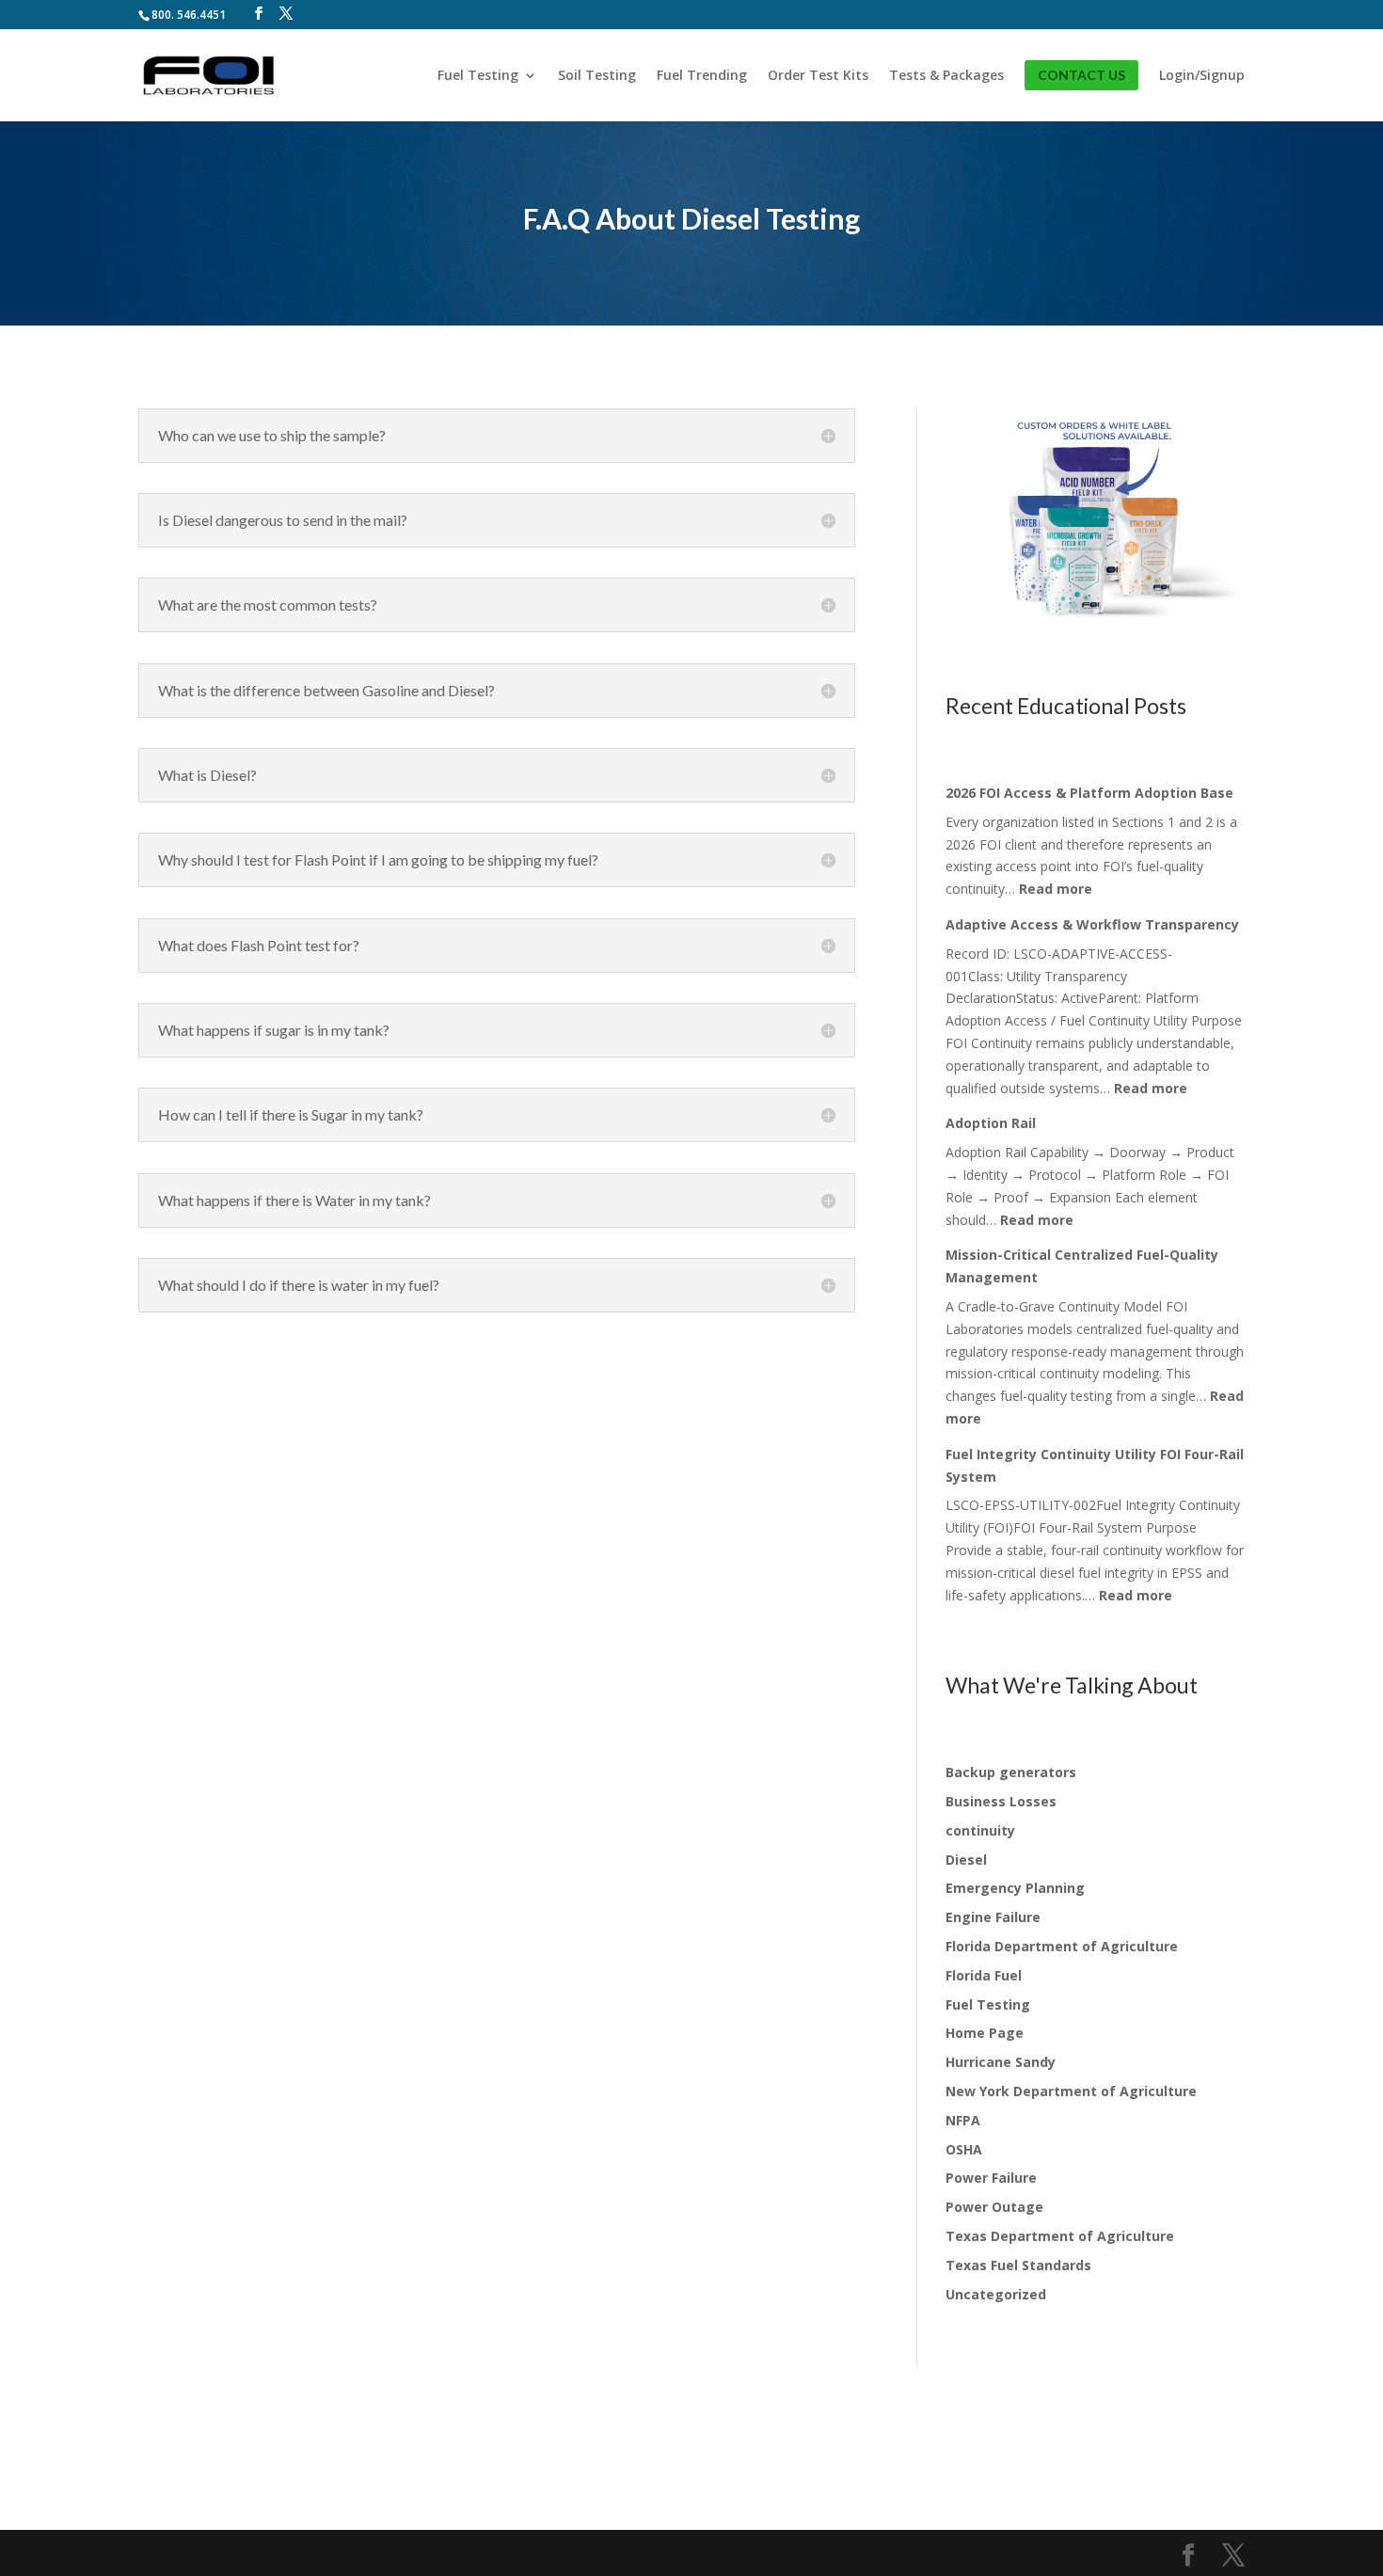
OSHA (964, 2149)
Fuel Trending (702, 76)
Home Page (985, 2033)
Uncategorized (996, 2294)
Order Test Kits (818, 76)
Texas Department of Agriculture (1060, 2236)
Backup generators (1011, 1772)
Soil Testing (597, 76)
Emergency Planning (1015, 1888)
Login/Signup (1202, 76)
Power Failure (991, 2178)
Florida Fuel (984, 1975)
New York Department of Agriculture (1071, 2091)
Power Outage (994, 2207)
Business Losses (1001, 1801)
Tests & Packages (946, 76)
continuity (980, 1830)
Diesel (966, 1860)
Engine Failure (993, 1917)
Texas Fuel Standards (1018, 2265)
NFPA (963, 2120)
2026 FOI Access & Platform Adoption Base (1089, 793)
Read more (1056, 889)
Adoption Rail (991, 1123)
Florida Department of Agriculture (1062, 1946)
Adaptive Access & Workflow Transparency (1092, 924)
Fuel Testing (478, 76)
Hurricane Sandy (1001, 2062)
